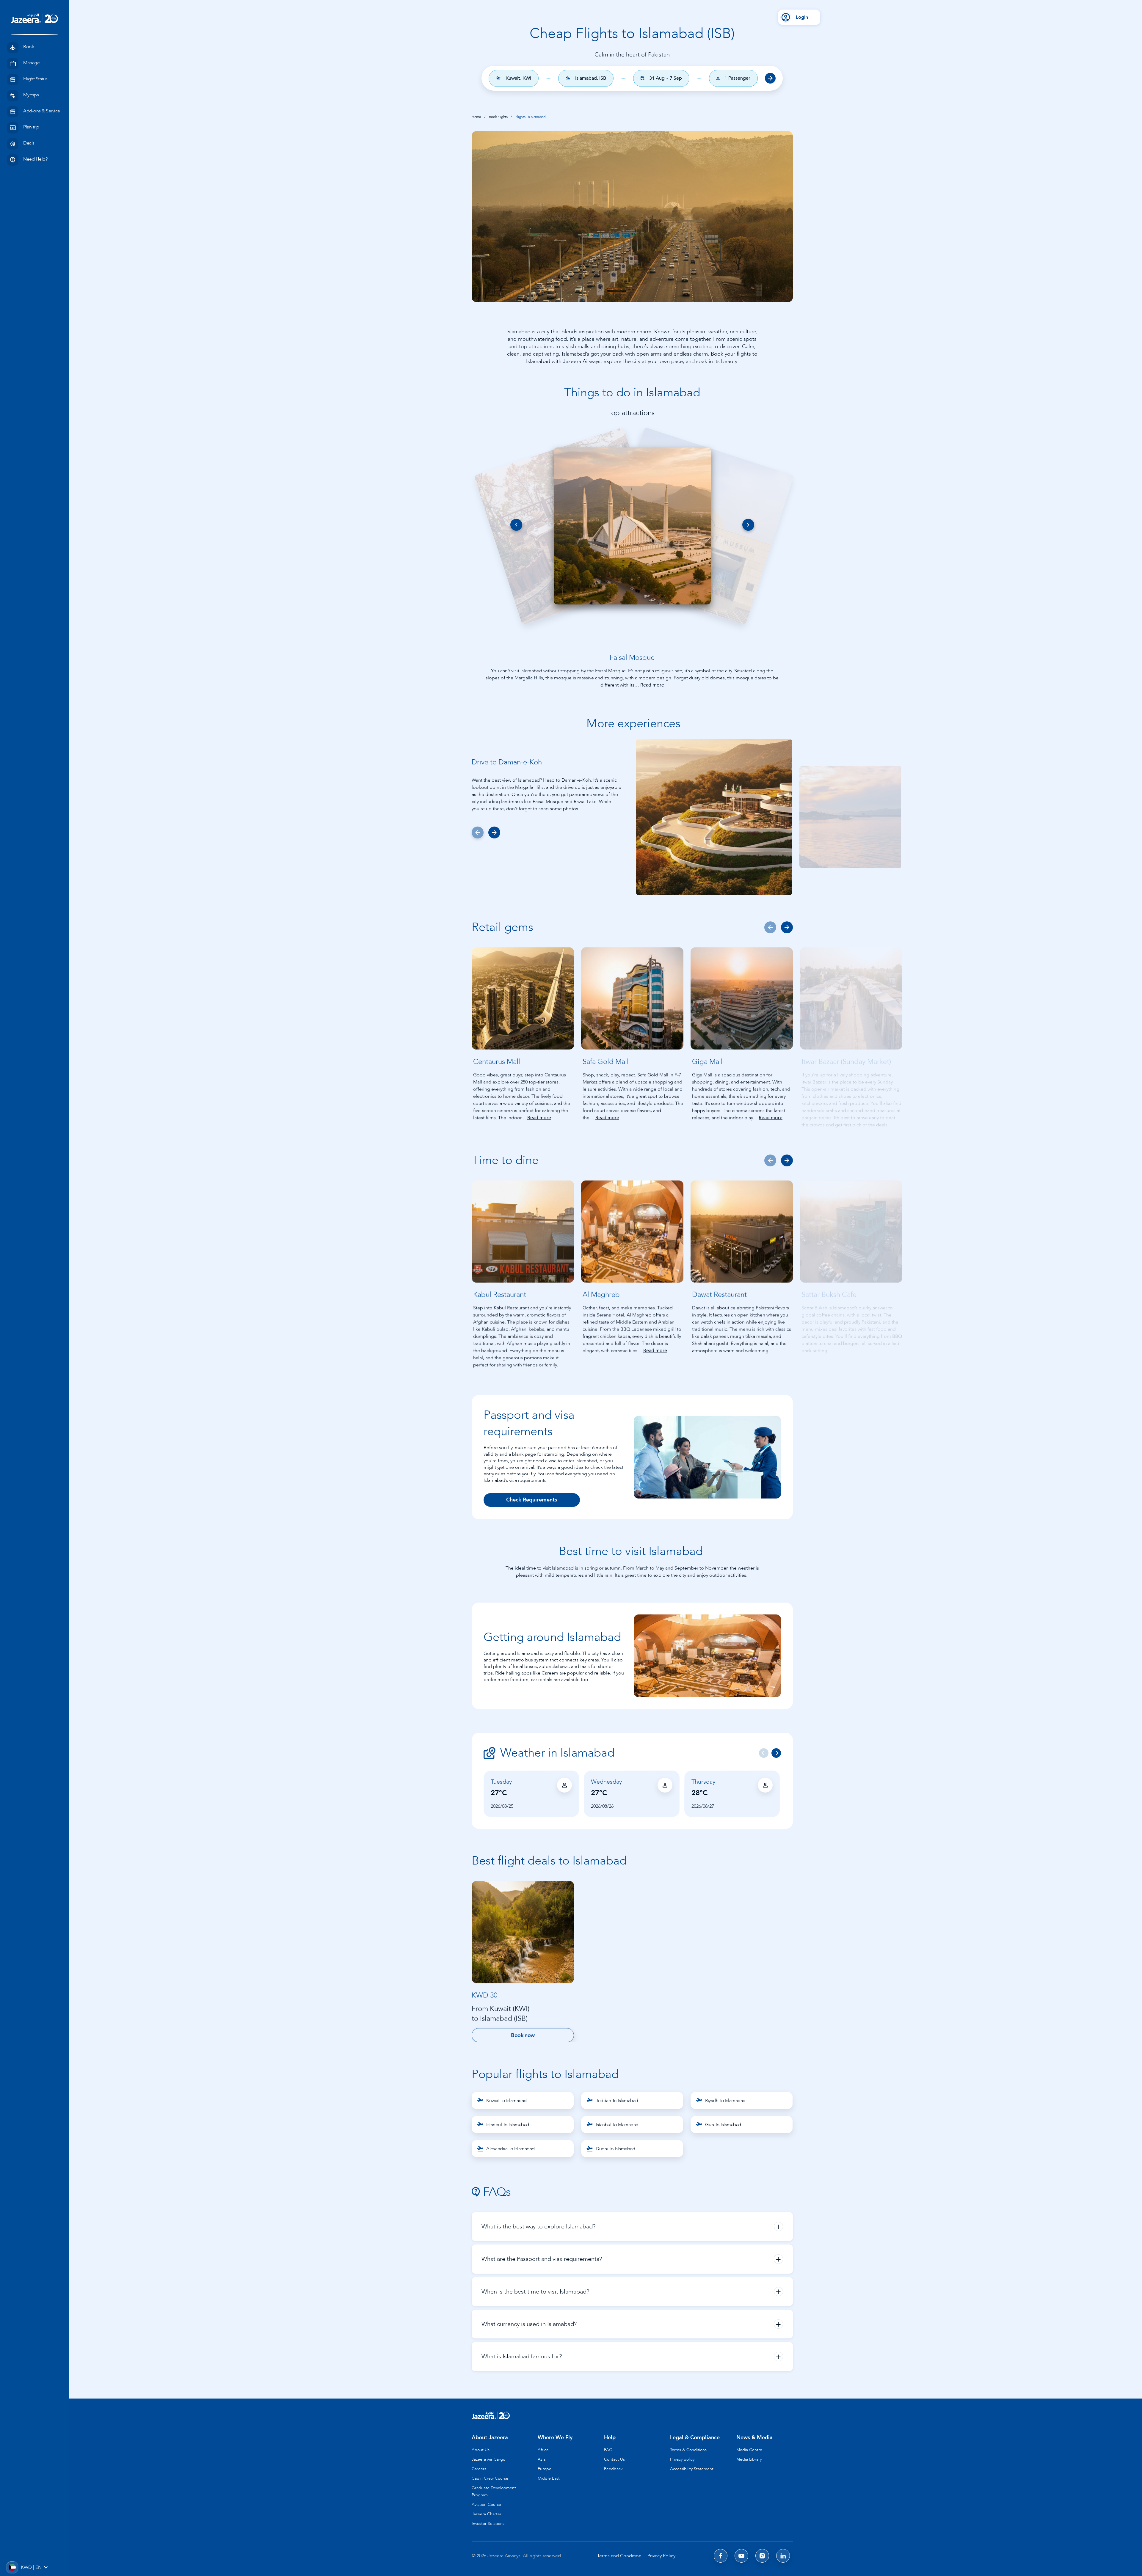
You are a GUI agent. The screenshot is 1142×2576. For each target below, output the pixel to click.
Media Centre (749, 2450)
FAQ (608, 2450)
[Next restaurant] (787, 927)
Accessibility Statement (692, 2469)
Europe (545, 2469)
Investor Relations (488, 2524)
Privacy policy (682, 2459)
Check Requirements (532, 1500)
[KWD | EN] (12, 2567)
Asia (542, 2459)
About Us (481, 2450)
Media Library (749, 2459)
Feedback (613, 2469)
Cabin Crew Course (490, 2478)
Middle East (549, 2478)
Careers (479, 2469)
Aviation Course (486, 2504)
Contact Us (614, 2459)
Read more (652, 685)
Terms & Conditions (688, 2450)
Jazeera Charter (487, 2514)
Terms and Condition (619, 2556)
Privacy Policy (661, 2556)
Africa (543, 2450)
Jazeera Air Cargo (488, 2459)
